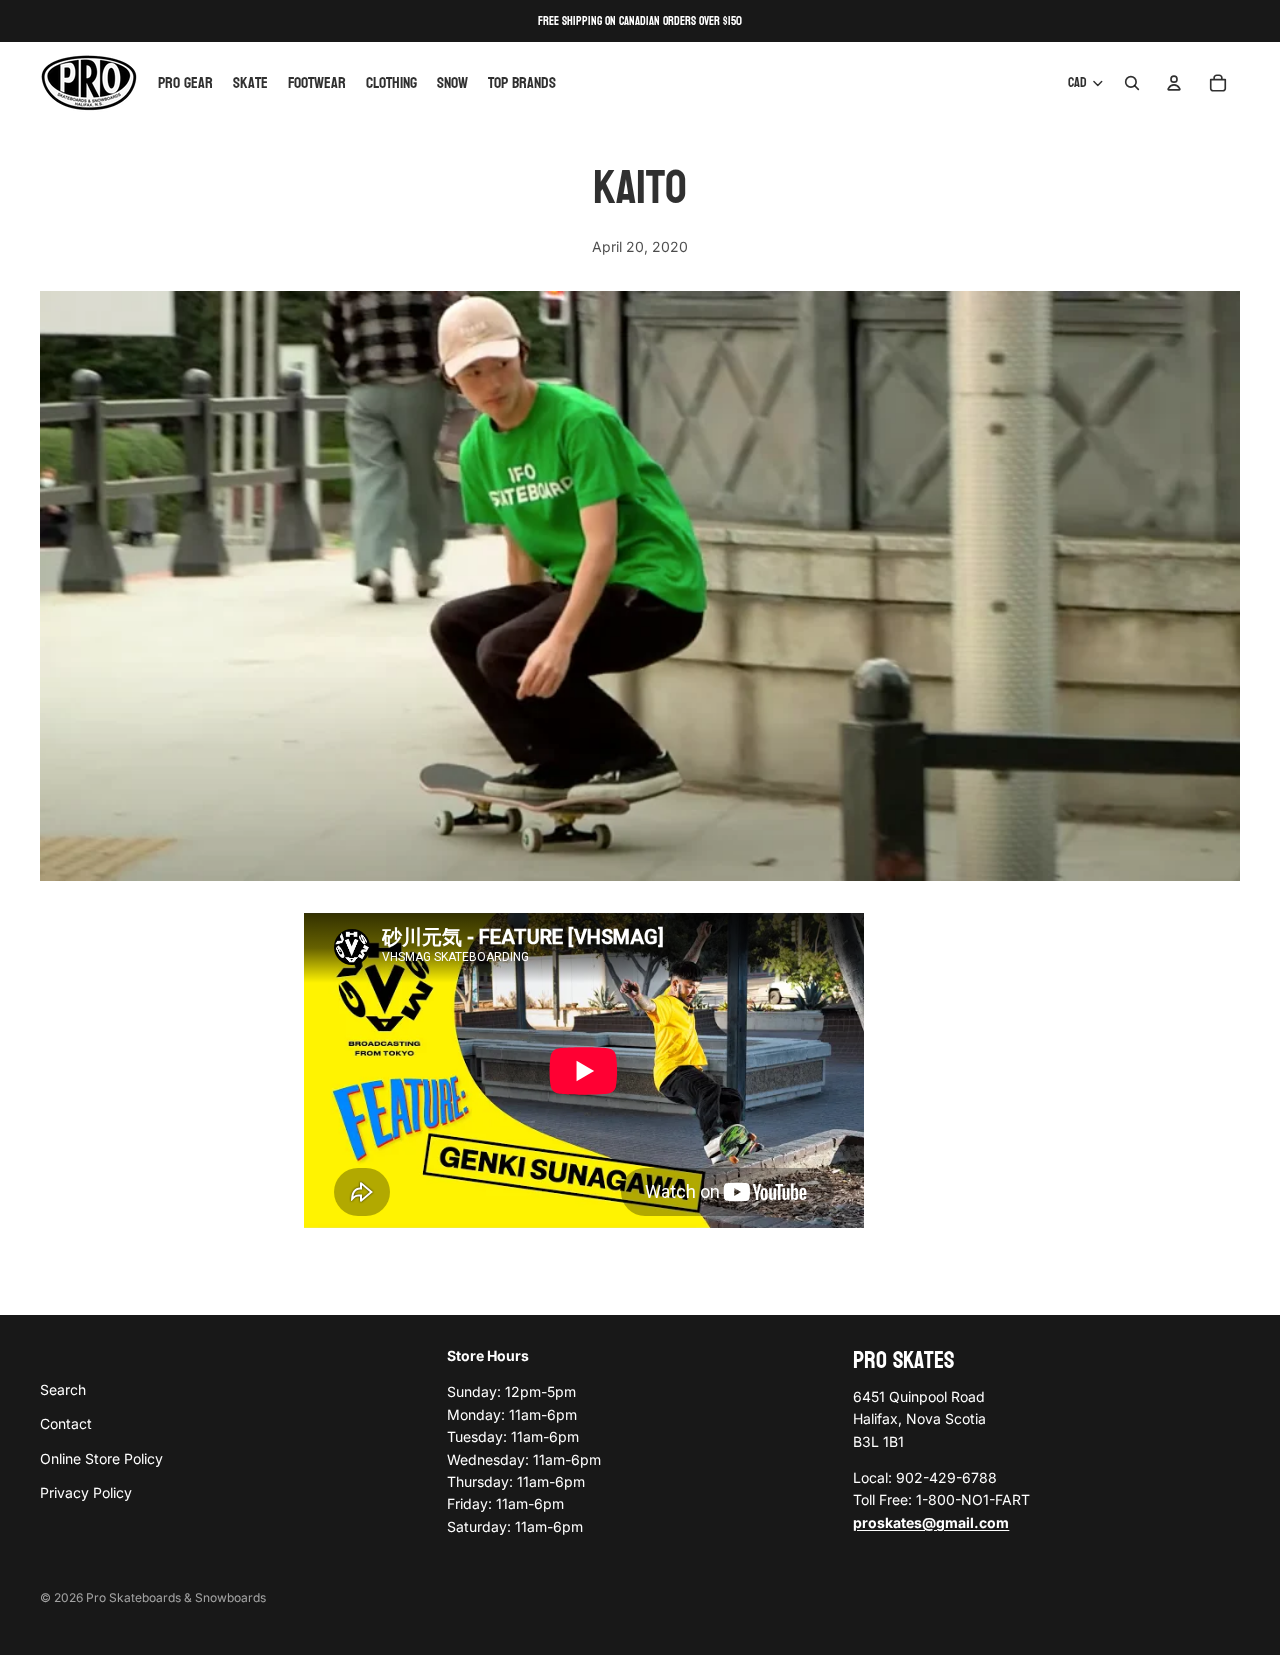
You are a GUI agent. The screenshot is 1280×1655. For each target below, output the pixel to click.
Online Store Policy (101, 1457)
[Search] (1132, 83)
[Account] (1174, 83)
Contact (66, 1423)
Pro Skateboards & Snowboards (176, 1597)
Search (63, 1388)
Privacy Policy (86, 1492)
